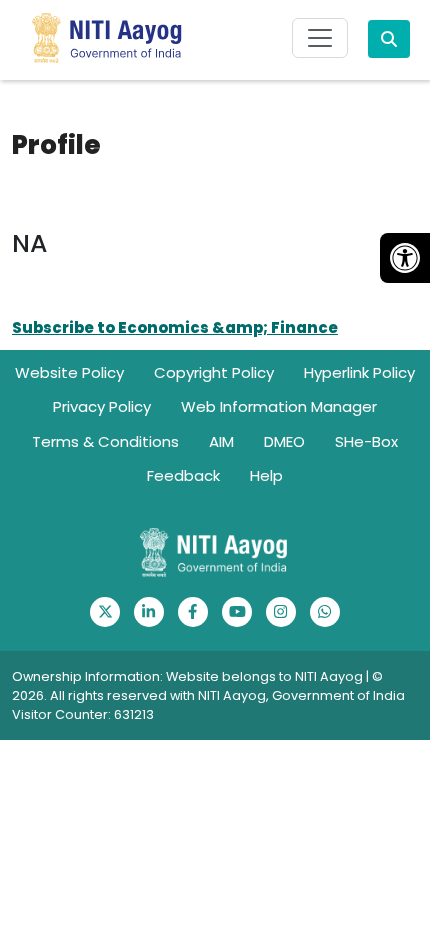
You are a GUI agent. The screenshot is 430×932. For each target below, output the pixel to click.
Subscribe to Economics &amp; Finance (175, 327)
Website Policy (69, 372)
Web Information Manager (279, 406)
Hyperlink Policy (359, 372)
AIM (221, 441)
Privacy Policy (102, 406)
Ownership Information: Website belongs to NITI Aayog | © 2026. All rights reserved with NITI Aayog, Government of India (208, 686)
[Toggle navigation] (320, 38)
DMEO (284, 441)
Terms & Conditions (105, 441)
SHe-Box (366, 441)
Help (266, 475)
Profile (56, 145)
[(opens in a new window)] (105, 612)
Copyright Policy (214, 372)
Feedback (183, 475)
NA (29, 244)
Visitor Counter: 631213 (83, 714)
